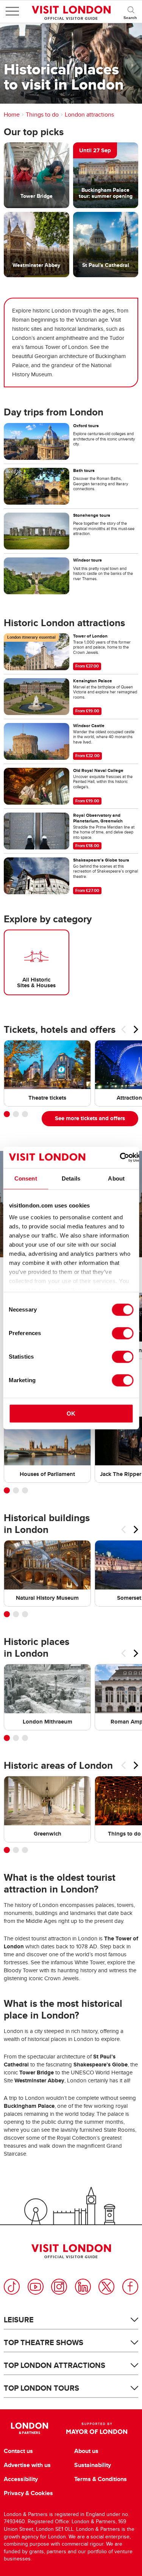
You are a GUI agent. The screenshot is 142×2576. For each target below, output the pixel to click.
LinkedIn (83, 2287)
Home (12, 115)
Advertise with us (27, 2465)
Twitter (106, 2287)
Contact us (18, 2451)
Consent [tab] (26, 1178)
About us (86, 2451)
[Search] (131, 11)
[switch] (122, 1333)
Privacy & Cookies (28, 2493)
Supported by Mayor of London (97, 2428)
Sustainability (93, 2465)
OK (71, 1413)
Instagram (59, 2287)
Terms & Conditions (101, 2479)
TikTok (12, 2287)
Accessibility (21, 2479)
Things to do (42, 115)
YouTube (36, 2287)
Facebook (130, 2287)
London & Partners (30, 2428)
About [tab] (116, 1178)
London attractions (89, 115)
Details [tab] (71, 1178)
